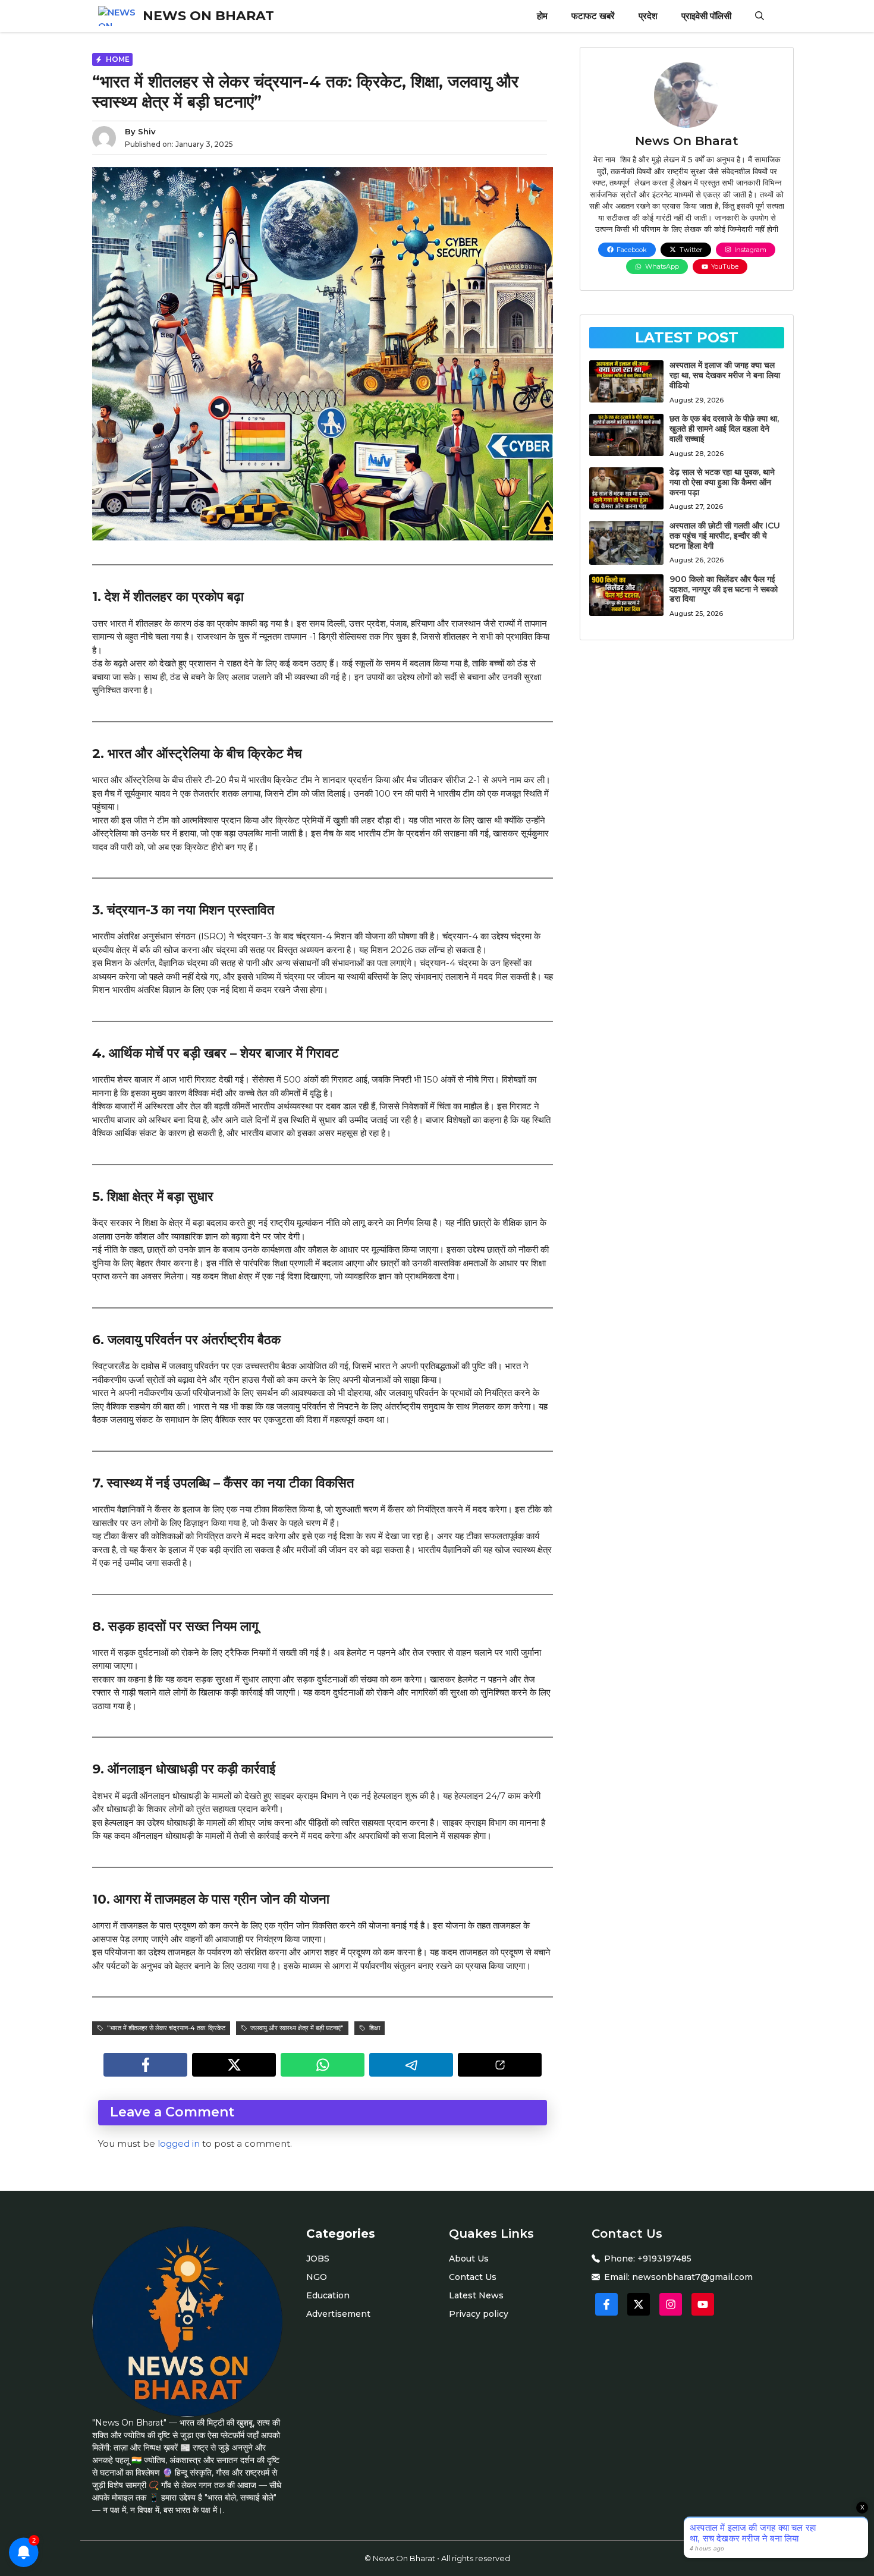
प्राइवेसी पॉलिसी (706, 16)
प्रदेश (648, 16)
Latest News (476, 2295)
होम (542, 16)
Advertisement (338, 2314)
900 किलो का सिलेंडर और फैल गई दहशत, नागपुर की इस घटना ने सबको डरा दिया (724, 589)
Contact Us (473, 2277)
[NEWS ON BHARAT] (117, 16)
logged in (179, 2143)
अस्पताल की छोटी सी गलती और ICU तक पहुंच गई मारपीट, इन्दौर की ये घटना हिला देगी (725, 536)
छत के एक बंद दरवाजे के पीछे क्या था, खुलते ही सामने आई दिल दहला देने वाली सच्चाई (724, 429)
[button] (760, 16)
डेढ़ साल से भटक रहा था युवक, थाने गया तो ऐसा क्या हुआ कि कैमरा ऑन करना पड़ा (722, 482)
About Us (469, 2259)
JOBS (318, 2259)
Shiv (147, 131)
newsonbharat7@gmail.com (692, 2277)
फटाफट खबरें (593, 16)
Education (328, 2295)
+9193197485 (664, 2259)
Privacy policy (479, 2314)
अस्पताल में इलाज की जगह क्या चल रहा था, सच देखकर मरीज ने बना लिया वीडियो (725, 375)
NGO (317, 2277)
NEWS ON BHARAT (208, 16)
